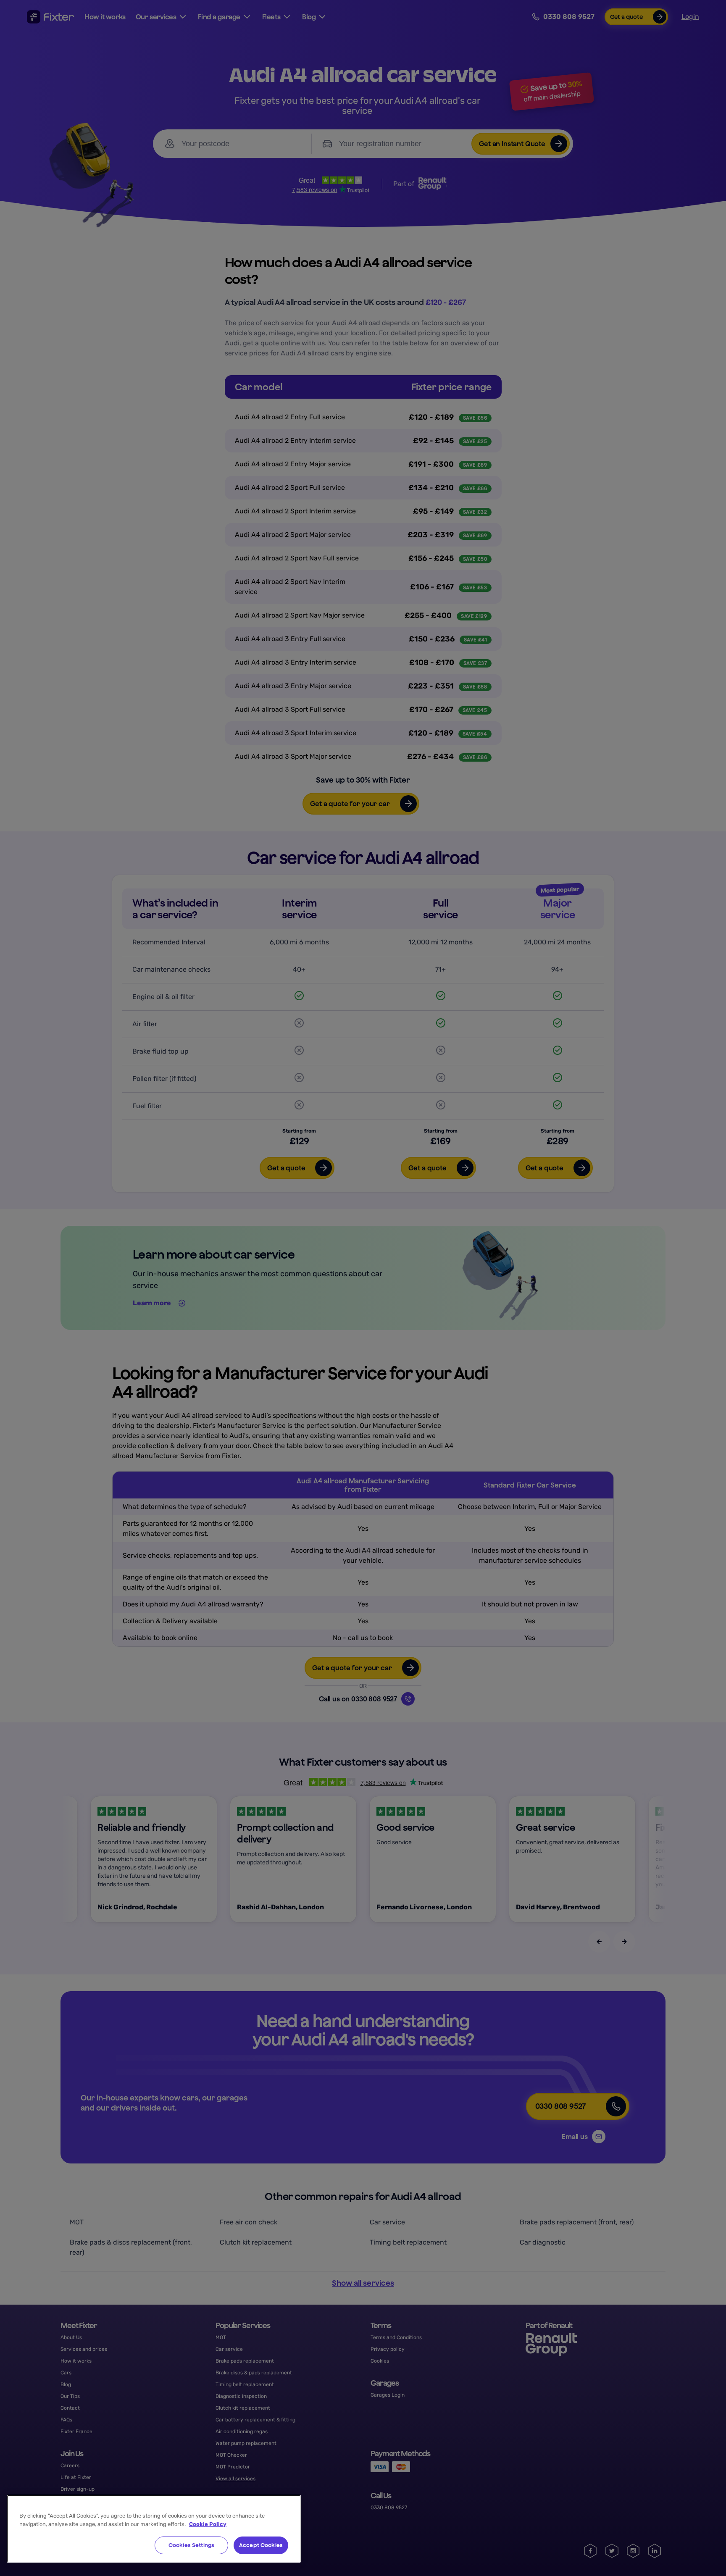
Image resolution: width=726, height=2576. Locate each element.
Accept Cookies (261, 2545)
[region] (154, 2529)
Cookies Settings (191, 2545)
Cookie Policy (208, 2524)
